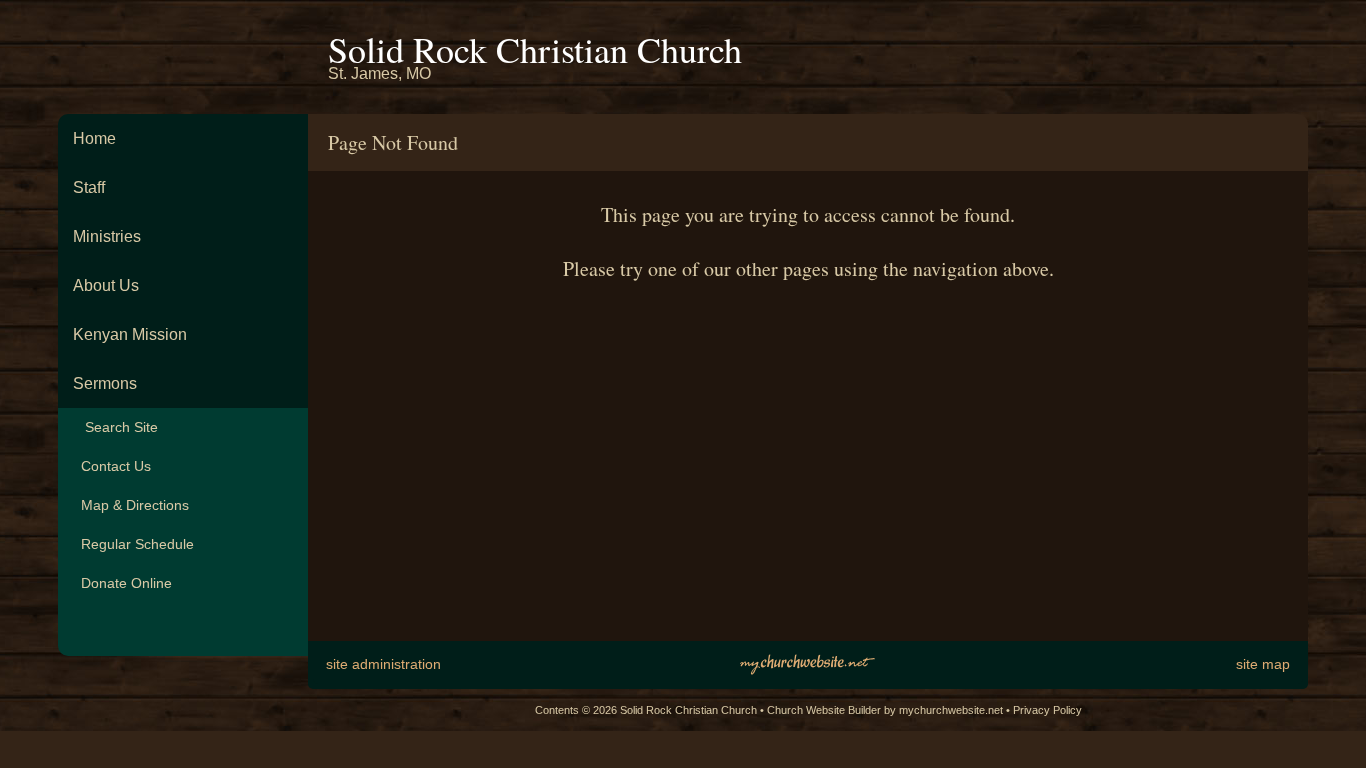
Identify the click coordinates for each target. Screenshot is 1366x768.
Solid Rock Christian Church (535, 49)
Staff (89, 187)
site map (1263, 664)
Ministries (107, 236)
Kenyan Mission (130, 334)
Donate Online (122, 583)
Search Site (115, 427)
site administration (383, 664)
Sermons (105, 383)
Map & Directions (131, 505)
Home (94, 138)
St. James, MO (379, 73)
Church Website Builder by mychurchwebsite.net (885, 710)
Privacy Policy (1047, 710)
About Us (106, 285)
